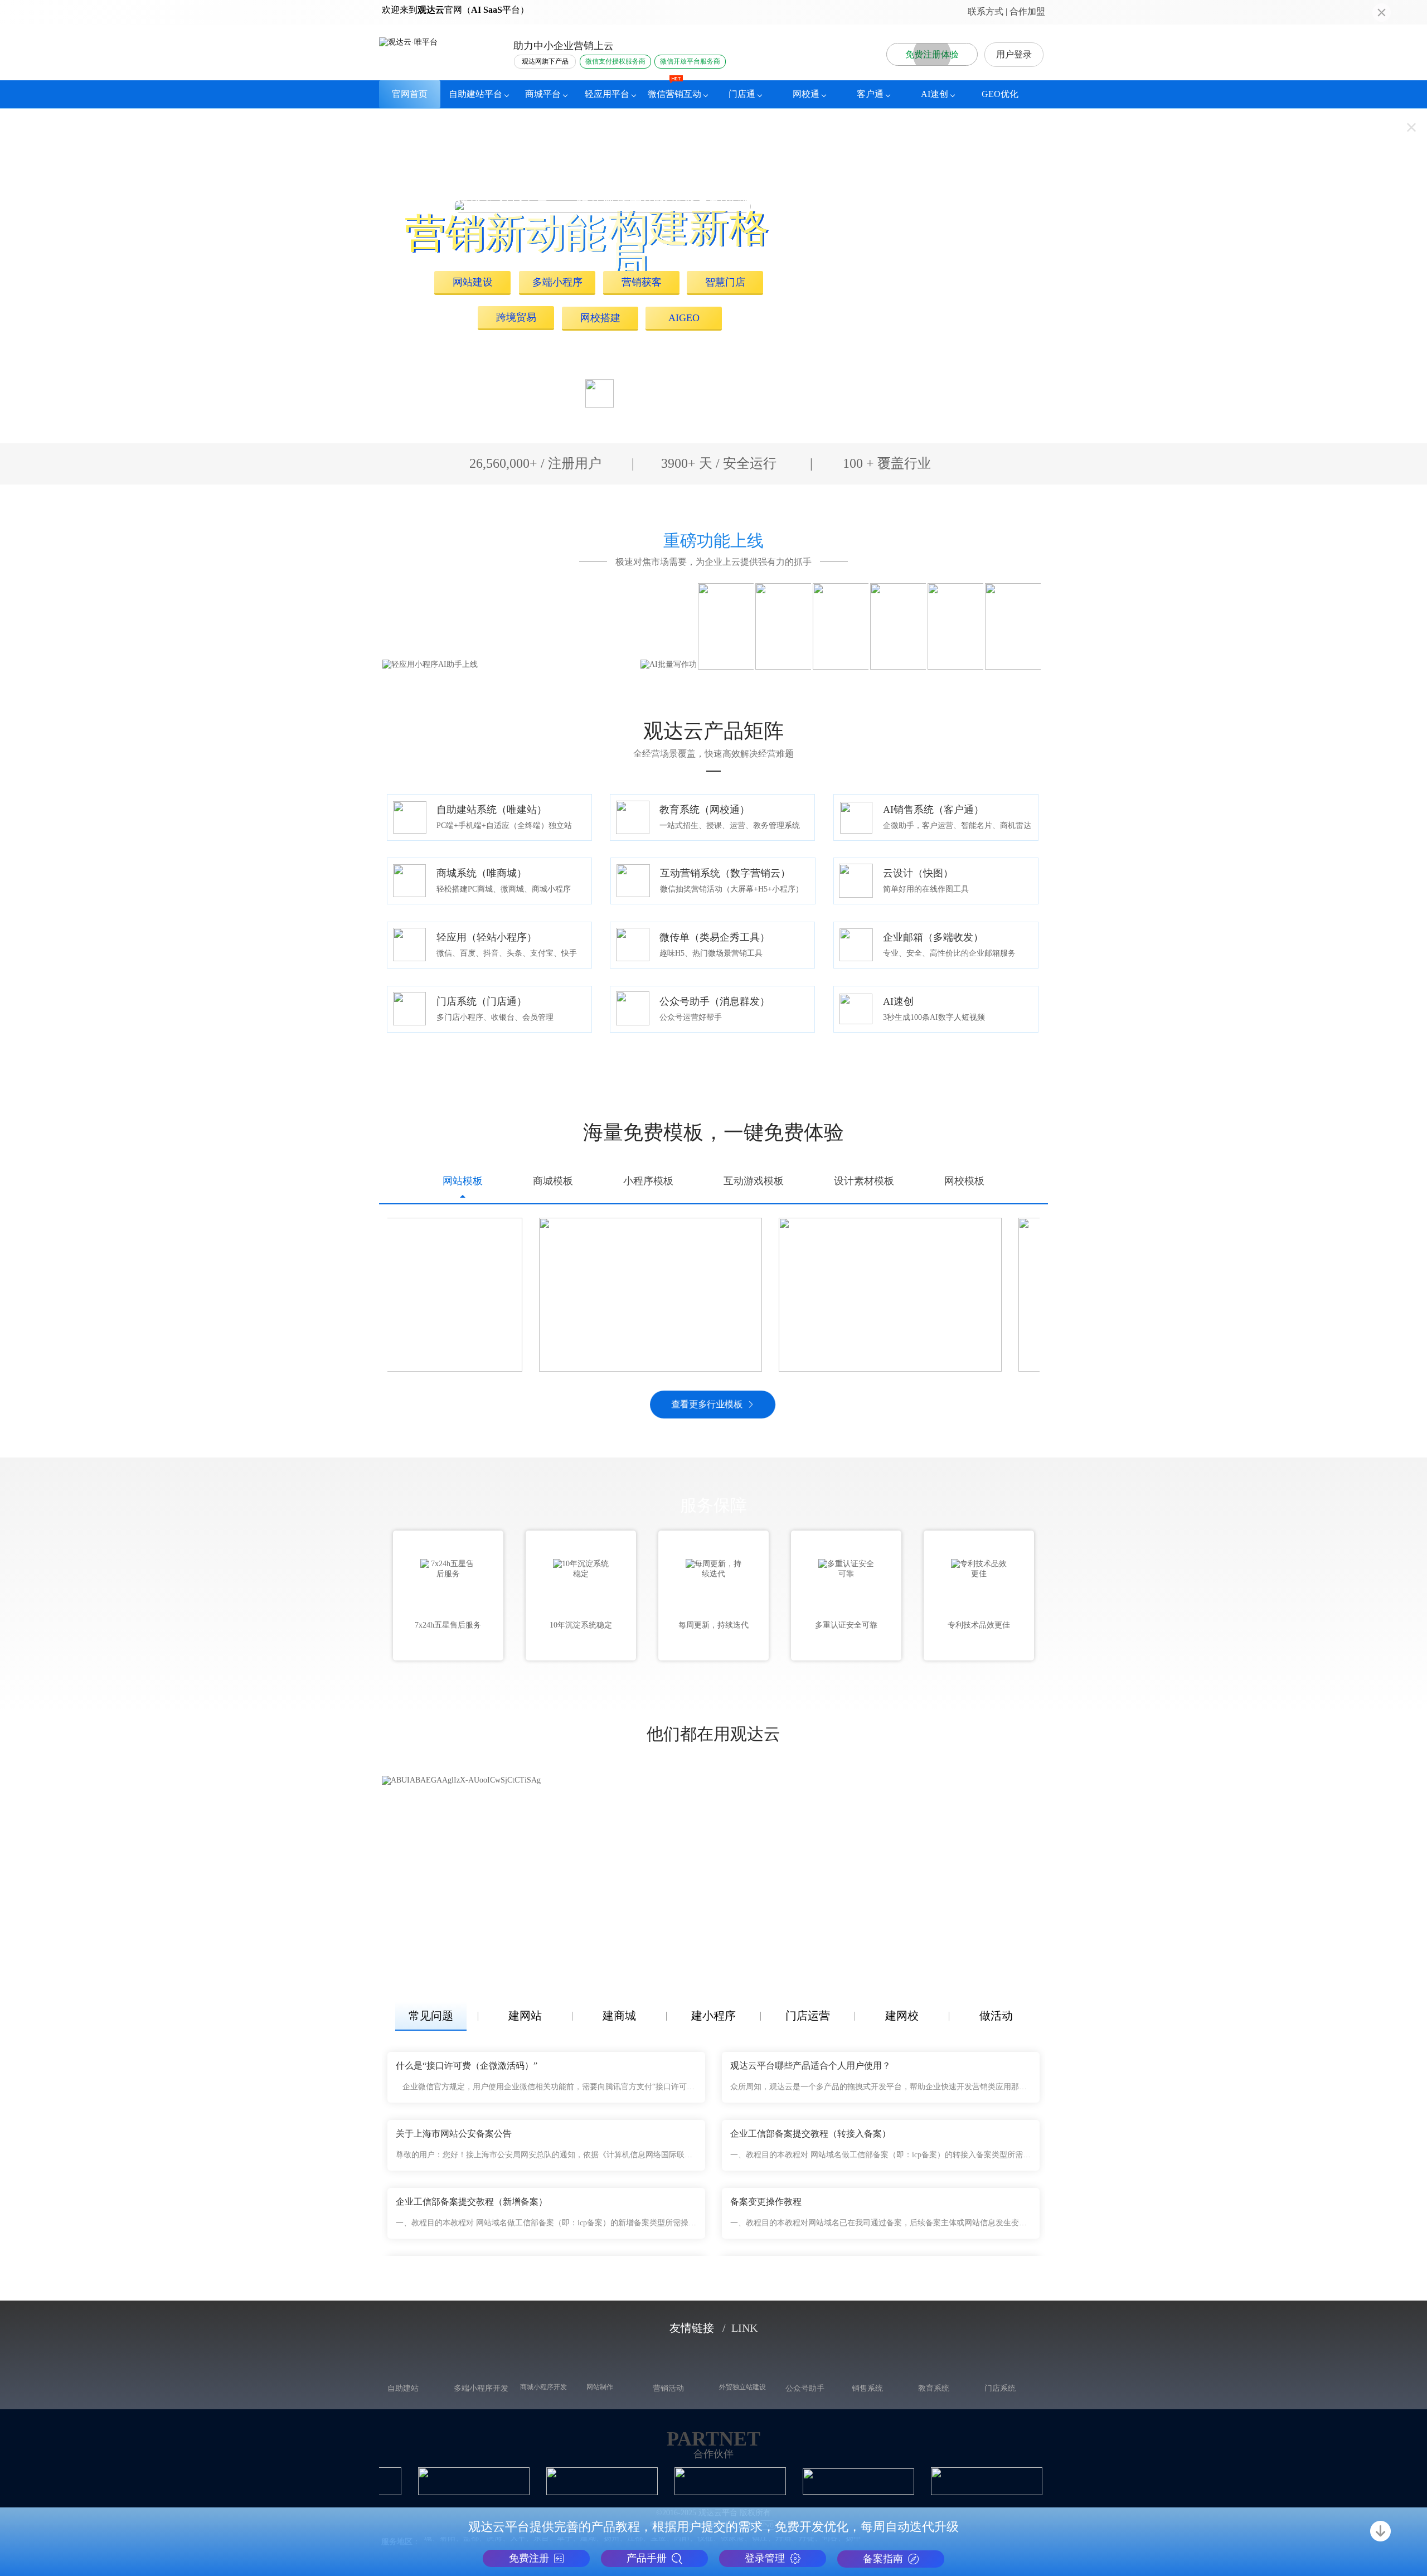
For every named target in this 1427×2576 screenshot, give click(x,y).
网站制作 (600, 2374)
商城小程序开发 (543, 2374)
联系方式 (986, 11)
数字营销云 (669, 2388)
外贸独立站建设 (742, 2374)
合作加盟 (1027, 11)
